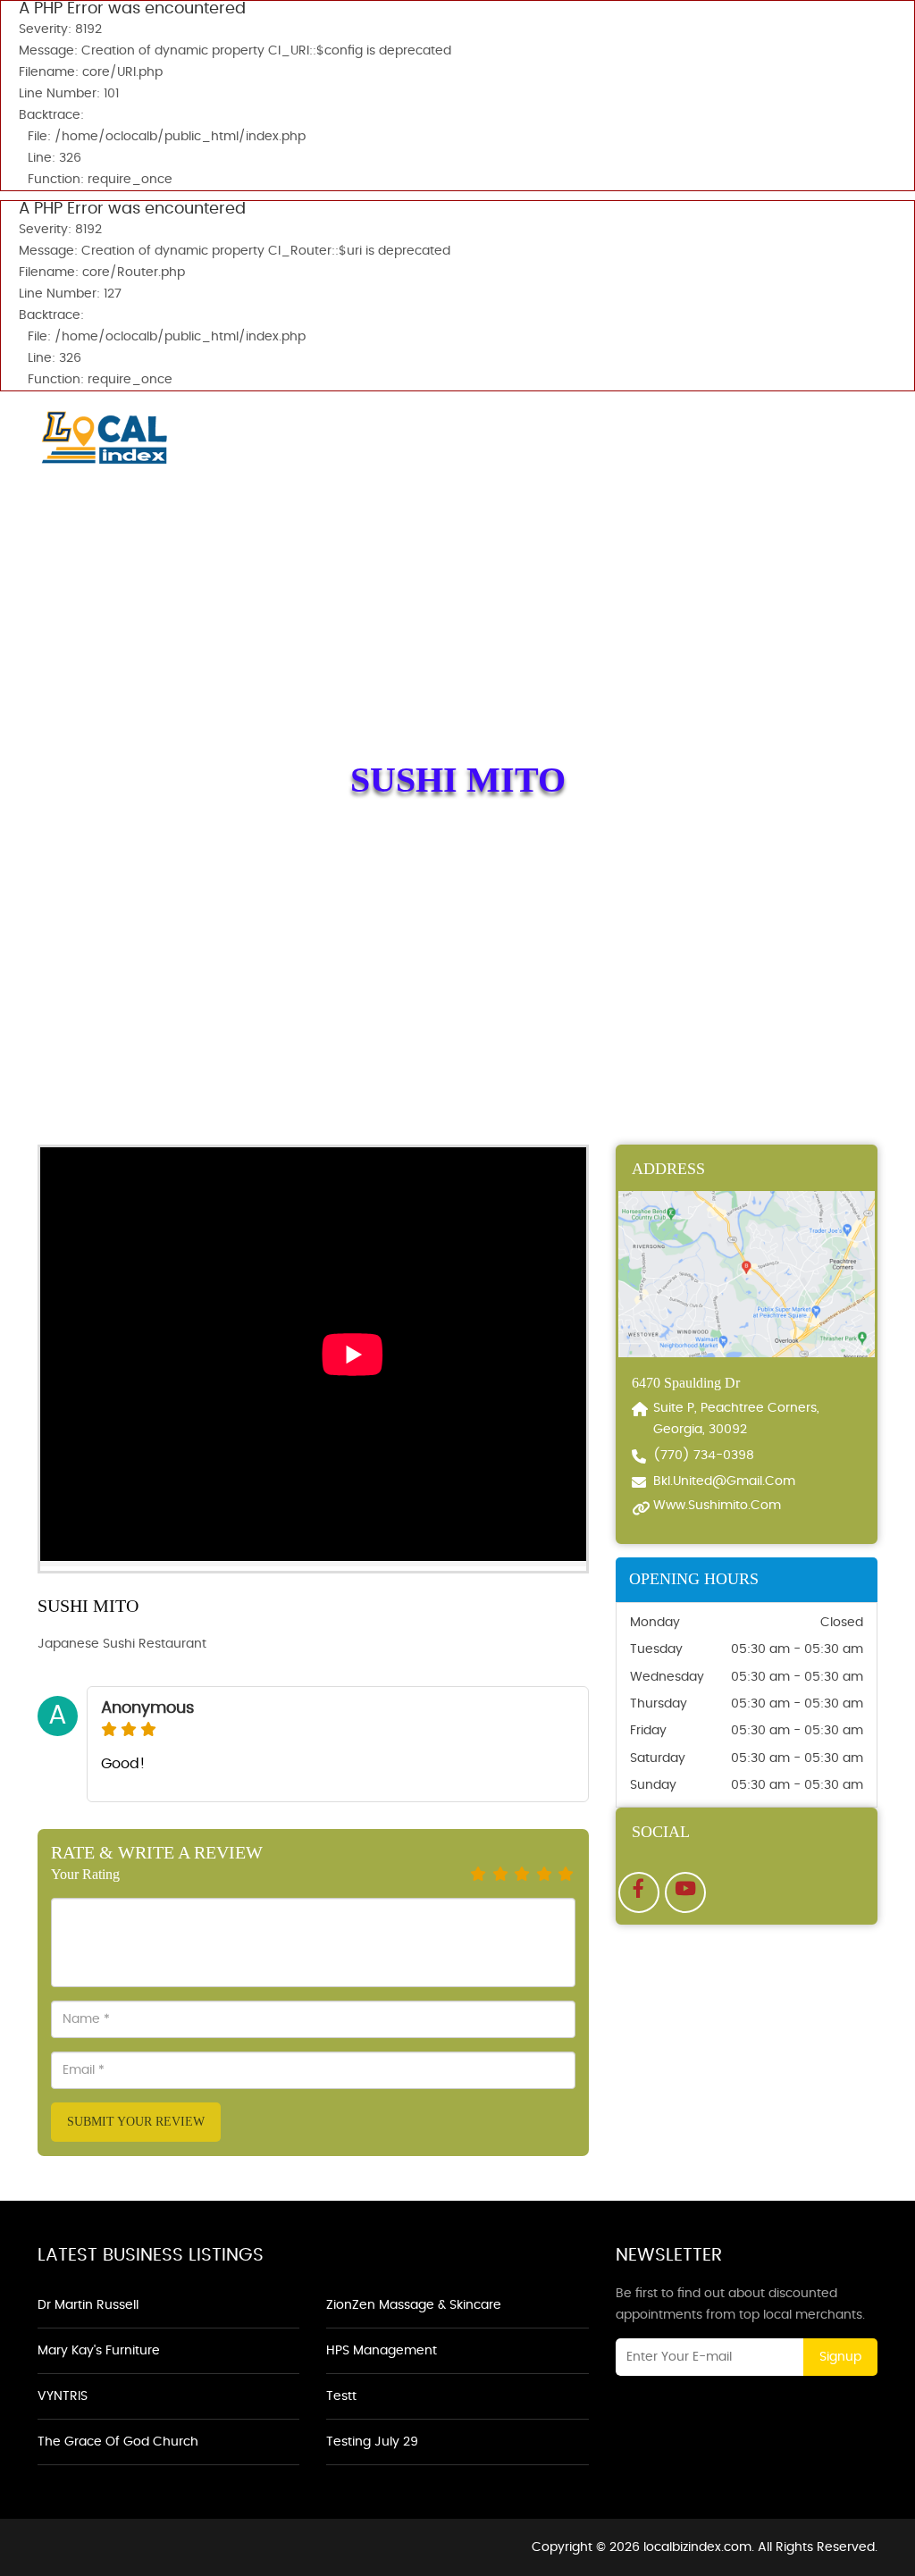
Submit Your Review (136, 2122)
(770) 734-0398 (704, 1456)
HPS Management (382, 2351)
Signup (840, 2357)
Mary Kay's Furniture (99, 2351)
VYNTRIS (63, 2396)
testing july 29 (372, 2442)
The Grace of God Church (118, 2442)
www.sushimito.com (717, 1506)
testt (341, 2396)
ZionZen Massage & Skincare (414, 2305)
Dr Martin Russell (88, 2305)
